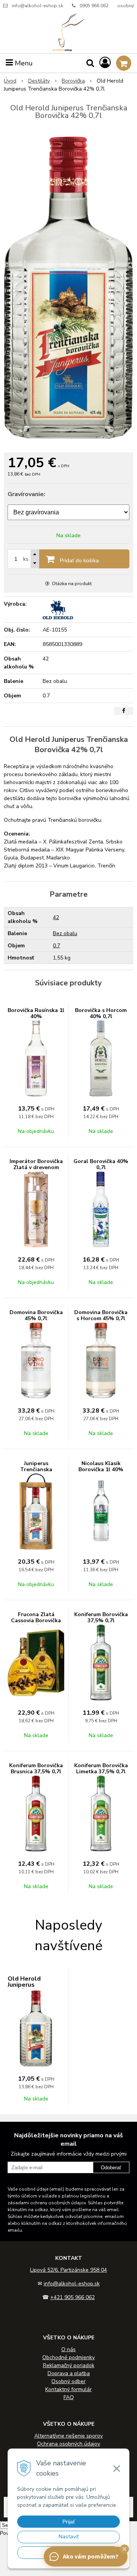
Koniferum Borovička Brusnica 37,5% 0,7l (36, 1769)
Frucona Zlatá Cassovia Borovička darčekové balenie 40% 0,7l (36, 1624)
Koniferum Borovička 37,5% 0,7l (101, 1617)
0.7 (57, 946)
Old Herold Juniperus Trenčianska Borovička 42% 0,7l (36, 1988)
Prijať (69, 2522)
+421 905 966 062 (72, 2297)
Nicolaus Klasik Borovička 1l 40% (101, 1466)
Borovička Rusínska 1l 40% (36, 1013)
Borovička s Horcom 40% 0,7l (101, 1013)
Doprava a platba (69, 2373)
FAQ (69, 2397)
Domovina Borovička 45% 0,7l (36, 1315)
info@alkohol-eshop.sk (37, 6)
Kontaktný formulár (68, 2389)
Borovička (73, 81)
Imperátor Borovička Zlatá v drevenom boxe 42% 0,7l (36, 1167)
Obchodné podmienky (68, 2357)
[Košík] (124, 63)
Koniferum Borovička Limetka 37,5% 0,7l (101, 1769)
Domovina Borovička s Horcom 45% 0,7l (101, 1315)
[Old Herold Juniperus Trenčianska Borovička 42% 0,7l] (68, 288)
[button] (124, 2549)
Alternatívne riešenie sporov (68, 2436)
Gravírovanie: (26, 494)
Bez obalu (65, 933)
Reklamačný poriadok (69, 2365)
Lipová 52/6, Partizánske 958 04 (68, 2270)
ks (26, 559)
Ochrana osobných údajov (68, 2444)
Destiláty (39, 81)
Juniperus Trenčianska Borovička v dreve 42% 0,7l (36, 1473)
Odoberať (111, 2168)
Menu (23, 63)
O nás (68, 2349)
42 (56, 917)
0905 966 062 (94, 6)
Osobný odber (68, 2381)
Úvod (10, 81)
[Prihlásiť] (105, 63)
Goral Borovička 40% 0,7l (101, 1164)
